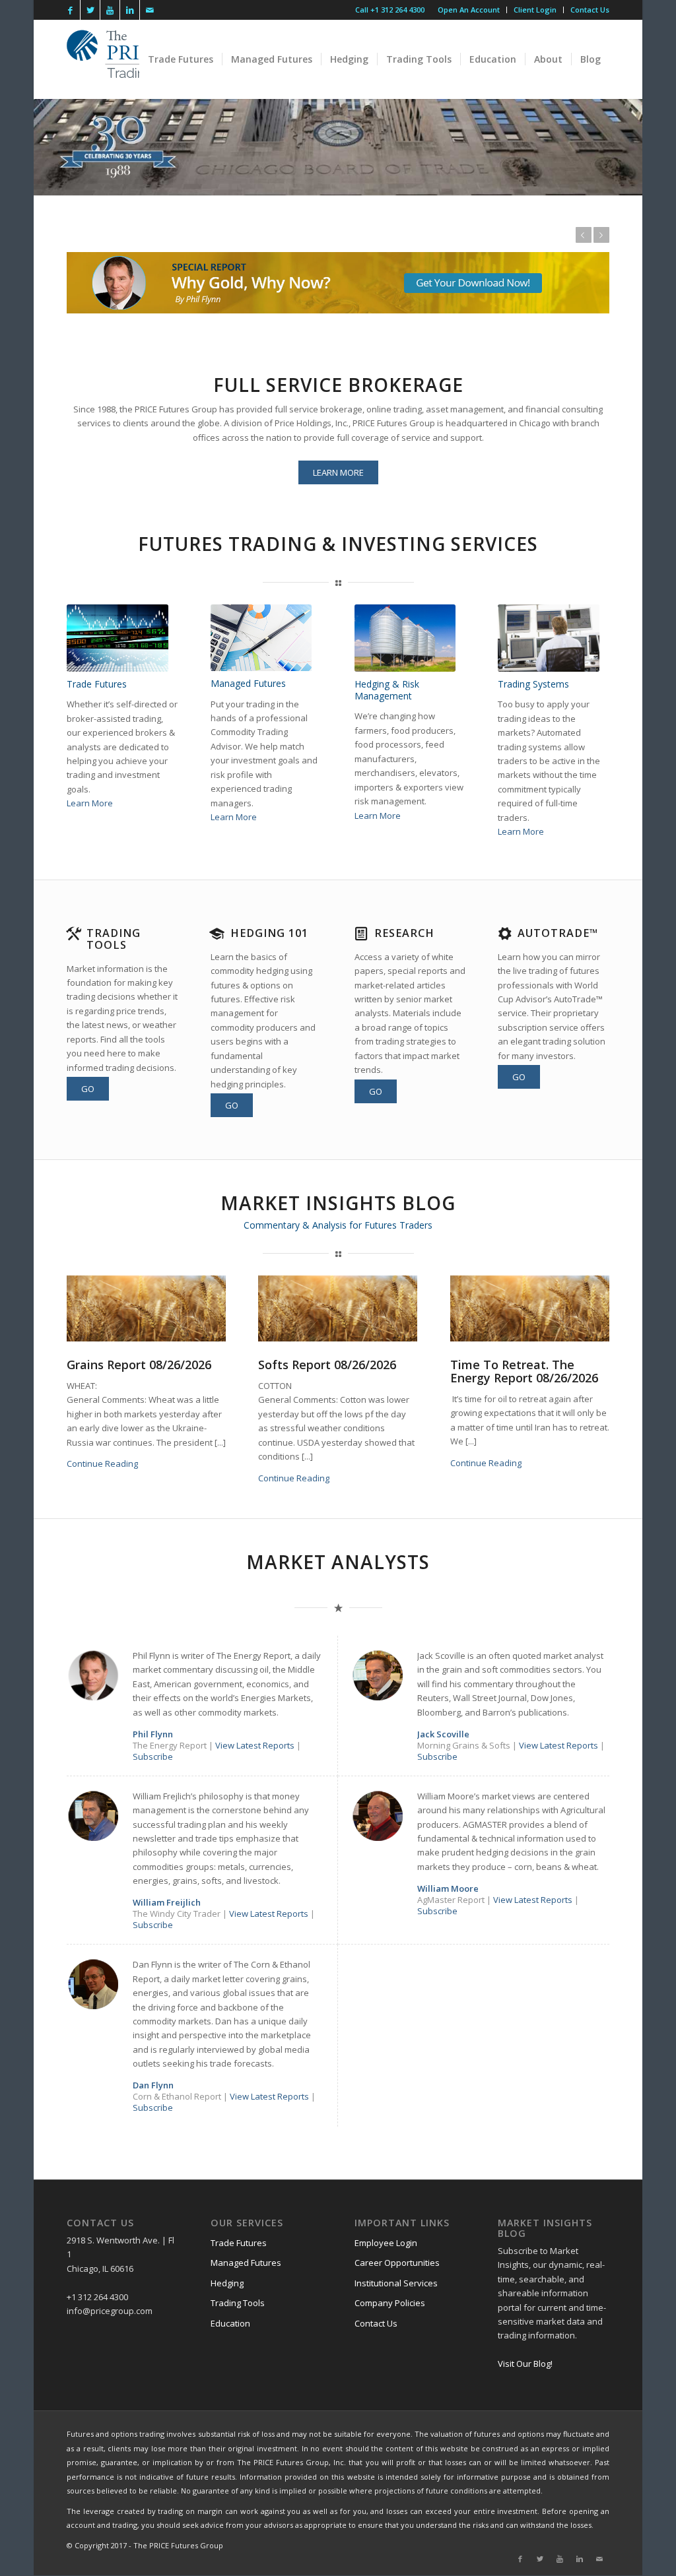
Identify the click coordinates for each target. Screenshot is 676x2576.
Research (404, 933)
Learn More (90, 803)
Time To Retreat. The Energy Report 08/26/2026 (524, 1371)
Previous (584, 235)
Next (601, 235)
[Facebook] (70, 10)
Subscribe (153, 1756)
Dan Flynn (153, 2085)
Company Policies (390, 2303)
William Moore (448, 1888)
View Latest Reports (256, 1745)
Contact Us (590, 10)
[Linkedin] (130, 10)
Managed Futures (246, 2263)
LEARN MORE (338, 472)
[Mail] (150, 10)
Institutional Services (396, 2283)
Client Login (535, 10)
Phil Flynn (153, 1734)
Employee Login (386, 2243)
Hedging (227, 2283)
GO (88, 1089)
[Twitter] (90, 10)
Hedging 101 (269, 933)
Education (230, 2323)
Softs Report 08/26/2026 (327, 1365)
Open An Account (469, 10)
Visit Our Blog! (525, 2364)
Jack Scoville (443, 1734)
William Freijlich (167, 1902)
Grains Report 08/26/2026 (139, 1365)
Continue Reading (102, 1464)
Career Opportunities (397, 2263)
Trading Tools (114, 939)
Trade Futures (239, 2243)
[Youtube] (110, 10)
